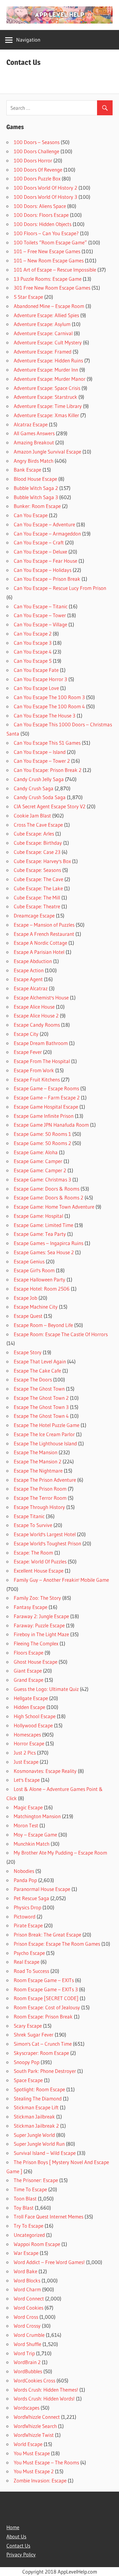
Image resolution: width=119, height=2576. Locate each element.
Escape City (26, 1034)
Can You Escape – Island (40, 752)
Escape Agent (28, 979)
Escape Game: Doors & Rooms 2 (49, 1197)
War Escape (26, 2253)
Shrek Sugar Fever (34, 2035)
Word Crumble (29, 2335)
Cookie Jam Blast (32, 815)
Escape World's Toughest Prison (47, 1543)
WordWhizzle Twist (34, 2435)
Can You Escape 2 (33, 634)
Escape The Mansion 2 (38, 1461)
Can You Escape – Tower (40, 615)
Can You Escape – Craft (39, 542)
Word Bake (25, 2271)
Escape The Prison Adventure (45, 1480)
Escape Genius (29, 1261)
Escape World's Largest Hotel (45, 1534)
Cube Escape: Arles (34, 834)
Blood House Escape (35, 479)
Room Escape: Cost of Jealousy (47, 2007)
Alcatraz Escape (31, 424)
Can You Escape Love (36, 688)
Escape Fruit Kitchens (37, 1079)
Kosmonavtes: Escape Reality (45, 1771)
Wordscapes (27, 2408)
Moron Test (26, 1825)
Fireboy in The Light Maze (41, 1634)
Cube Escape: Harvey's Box (42, 861)
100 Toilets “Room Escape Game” (50, 242)
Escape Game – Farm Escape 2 (47, 1097)
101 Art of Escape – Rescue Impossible (55, 270)
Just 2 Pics (25, 1753)
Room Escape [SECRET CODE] (46, 1998)
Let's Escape (27, 1780)
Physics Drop (27, 1907)
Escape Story (28, 1352)
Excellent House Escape (39, 1571)
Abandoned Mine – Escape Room (49, 306)
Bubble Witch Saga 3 (36, 497)
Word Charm (27, 2289)
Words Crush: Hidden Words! (44, 2398)
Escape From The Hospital (42, 1061)
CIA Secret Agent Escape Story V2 (50, 806)
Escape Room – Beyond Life (43, 1325)
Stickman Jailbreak (34, 2116)
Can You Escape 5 (33, 661)
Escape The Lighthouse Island (45, 1443)
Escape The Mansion (36, 1452)
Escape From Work (34, 1070)
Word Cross (26, 2317)
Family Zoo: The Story (37, 1598)
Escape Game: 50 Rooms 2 (42, 1143)
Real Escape (27, 1962)
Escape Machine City (36, 1307)
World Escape (28, 2444)
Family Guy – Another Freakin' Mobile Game (61, 1580)
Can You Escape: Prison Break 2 (48, 770)
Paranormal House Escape (42, 1889)
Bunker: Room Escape (37, 506)
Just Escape (26, 1762)
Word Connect (29, 2298)
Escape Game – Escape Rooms (46, 1088)
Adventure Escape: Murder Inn (46, 370)
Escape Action (29, 970)
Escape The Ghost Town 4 (41, 1416)
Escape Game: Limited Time (43, 1225)
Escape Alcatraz (31, 988)
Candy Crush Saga (34, 788)
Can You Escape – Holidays (43, 570)
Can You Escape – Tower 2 (42, 761)
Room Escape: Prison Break (43, 2016)
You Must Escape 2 (34, 2471)
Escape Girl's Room (34, 1270)
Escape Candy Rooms (37, 1025)
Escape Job (25, 1298)
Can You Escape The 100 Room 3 (49, 697)
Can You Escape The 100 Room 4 (49, 706)
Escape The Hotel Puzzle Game (47, 1425)
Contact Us (18, 2546)
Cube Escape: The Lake (38, 888)
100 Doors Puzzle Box (37, 178)
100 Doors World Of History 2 (45, 188)
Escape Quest (28, 1316)
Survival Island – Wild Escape (45, 2153)
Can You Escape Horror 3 (40, 679)
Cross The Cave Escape (38, 825)
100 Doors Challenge (36, 151)
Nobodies (24, 1871)
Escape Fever (28, 1052)
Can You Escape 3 (33, 643)
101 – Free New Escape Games (47, 251)
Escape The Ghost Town (39, 1389)
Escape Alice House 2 (36, 1016)
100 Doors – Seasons (37, 142)
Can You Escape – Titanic (41, 606)
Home (13, 2527)
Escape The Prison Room (40, 1489)
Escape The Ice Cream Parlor (44, 1434)
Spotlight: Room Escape (39, 2089)
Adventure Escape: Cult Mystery (48, 342)
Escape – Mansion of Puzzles (44, 925)
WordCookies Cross (34, 2380)
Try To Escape (29, 2226)
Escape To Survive (33, 1525)
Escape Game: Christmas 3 (42, 1179)
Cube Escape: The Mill (37, 897)
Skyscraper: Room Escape (41, 2053)
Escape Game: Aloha (36, 1152)
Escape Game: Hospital (38, 1216)
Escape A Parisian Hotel (39, 952)
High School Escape (35, 1716)
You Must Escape (32, 2453)
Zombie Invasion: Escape (40, 2480)
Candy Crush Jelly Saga (39, 779)
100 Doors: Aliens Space (40, 206)
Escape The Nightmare (38, 1471)
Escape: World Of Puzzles (40, 1561)
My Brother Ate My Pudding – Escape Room (60, 1853)
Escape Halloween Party (40, 1279)
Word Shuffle (27, 2344)
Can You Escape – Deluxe (40, 552)
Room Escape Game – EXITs (44, 1980)
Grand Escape (29, 1680)
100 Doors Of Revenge (38, 170)
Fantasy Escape (31, 1607)
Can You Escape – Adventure (44, 524)
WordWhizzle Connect (37, 2417)
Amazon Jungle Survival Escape (47, 452)
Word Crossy (27, 2326)
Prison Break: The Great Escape (47, 1935)
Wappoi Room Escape (37, 2244)
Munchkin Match (32, 1844)
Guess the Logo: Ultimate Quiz (46, 1689)
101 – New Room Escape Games (49, 260)
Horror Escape (29, 1743)
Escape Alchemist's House (41, 997)
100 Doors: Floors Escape (41, 215)
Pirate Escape (28, 1925)
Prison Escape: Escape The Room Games (57, 1944)
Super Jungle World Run (39, 2144)
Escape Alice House (34, 1007)
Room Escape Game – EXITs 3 (46, 1989)
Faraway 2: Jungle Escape (41, 1616)
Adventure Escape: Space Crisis (47, 388)
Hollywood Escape (33, 1725)
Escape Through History (39, 1507)
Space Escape (28, 2080)
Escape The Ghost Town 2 (41, 1398)
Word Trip (24, 2353)
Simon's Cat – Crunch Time (43, 2044)
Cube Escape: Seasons (37, 870)
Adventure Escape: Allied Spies (46, 315)
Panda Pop (25, 1880)
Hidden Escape (29, 1707)
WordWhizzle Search (35, 2426)
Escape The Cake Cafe (37, 1371)
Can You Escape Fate (36, 670)
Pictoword (25, 1916)
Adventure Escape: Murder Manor (50, 379)
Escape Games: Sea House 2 (44, 1252)
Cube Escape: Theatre (37, 906)
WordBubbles (28, 2371)
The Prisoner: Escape (36, 2180)
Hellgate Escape (31, 1698)
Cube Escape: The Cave (38, 879)
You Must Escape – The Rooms (46, 2462)
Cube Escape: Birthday (38, 843)
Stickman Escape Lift (36, 2107)
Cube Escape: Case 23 (37, 852)
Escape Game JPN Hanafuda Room (51, 1125)
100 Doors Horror (33, 160)
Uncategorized (29, 2235)
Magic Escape (28, 1807)
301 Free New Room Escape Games (52, 288)
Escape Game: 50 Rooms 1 (42, 1134)
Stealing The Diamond (38, 2098)
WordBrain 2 (27, 2362)
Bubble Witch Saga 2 (36, 488)
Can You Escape (31, 515)
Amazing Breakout (34, 442)
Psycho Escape (29, 1953)
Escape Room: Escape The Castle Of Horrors (61, 1334)
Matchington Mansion (37, 1816)
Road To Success (31, 1971)
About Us (16, 2536)
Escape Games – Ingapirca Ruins (49, 1243)
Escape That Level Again (40, 1361)
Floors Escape (29, 1653)
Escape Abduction (33, 961)
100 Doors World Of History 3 (45, 197)
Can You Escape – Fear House (45, 561)
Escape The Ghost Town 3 (41, 1407)
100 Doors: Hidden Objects (43, 224)
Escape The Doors (33, 1379)
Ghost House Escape (36, 1662)
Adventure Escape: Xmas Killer (46, 415)
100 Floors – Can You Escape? (46, 233)
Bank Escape (27, 470)
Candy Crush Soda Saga (40, 797)
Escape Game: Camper (38, 1161)
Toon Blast (25, 2198)
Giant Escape (28, 1671)
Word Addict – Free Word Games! (49, 2262)
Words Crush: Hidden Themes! (46, 2390)
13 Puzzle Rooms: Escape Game (48, 279)
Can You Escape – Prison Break (47, 579)
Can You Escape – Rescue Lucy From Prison (60, 588)
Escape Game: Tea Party (40, 1234)
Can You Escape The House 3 (45, 715)
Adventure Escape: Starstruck (45, 397)
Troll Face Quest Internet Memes (49, 2216)
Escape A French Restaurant (44, 934)
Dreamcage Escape (34, 915)
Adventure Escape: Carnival (43, 333)
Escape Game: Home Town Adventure (54, 1207)
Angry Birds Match (34, 461)
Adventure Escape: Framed (43, 352)
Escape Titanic (29, 1516)
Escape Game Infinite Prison (44, 1116)
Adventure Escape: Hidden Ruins (48, 360)
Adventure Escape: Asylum (42, 324)
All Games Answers (34, 433)
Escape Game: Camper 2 (40, 1170)
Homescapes (27, 1735)
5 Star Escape (28, 297)
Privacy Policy (21, 2554)
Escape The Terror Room (40, 1498)
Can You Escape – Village (40, 624)
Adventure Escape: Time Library (48, 406)
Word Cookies (29, 2308)
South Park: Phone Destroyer (45, 2071)
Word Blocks (27, 2280)
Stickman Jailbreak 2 (36, 2126)
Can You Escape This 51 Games (47, 743)
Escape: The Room (33, 1553)
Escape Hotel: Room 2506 (42, 1289)
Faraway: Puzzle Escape (39, 1625)
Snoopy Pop (27, 2062)
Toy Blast (24, 2208)
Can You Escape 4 (33, 652)
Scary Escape (28, 2026)
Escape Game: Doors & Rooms (47, 1189)
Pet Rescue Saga (31, 1898)
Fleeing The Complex (36, 1643)
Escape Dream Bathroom (41, 1043)
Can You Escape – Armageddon (47, 534)
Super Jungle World (34, 2135)
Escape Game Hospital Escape (46, 1107)
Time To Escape (30, 2189)
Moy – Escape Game (35, 1835)
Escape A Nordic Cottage (40, 943)
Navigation (28, 40)
